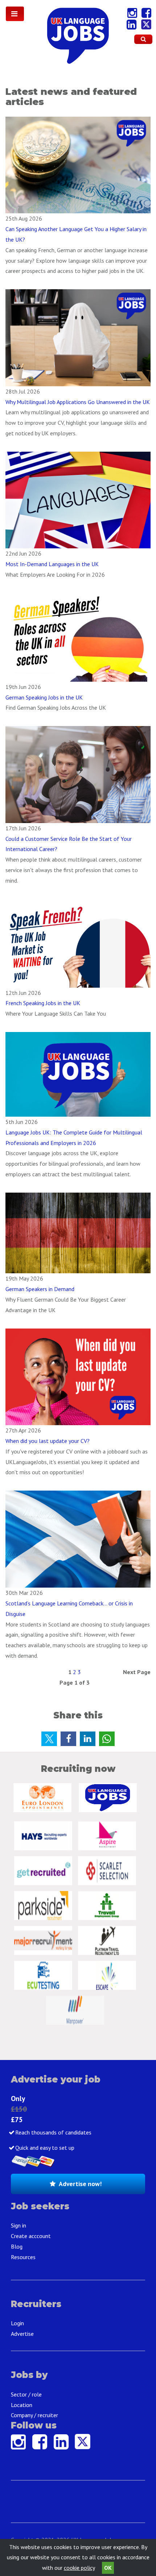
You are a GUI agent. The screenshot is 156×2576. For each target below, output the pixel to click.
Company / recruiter (34, 2415)
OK (108, 2568)
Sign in (19, 2225)
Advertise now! (80, 2184)
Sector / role (26, 2394)
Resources (23, 2257)
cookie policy (79, 2568)
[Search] (143, 39)
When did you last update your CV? (48, 1441)
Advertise (22, 2334)
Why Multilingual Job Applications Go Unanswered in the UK (78, 402)
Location (22, 2405)
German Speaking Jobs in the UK (44, 697)
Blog (17, 2246)
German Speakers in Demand (40, 1289)
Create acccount (31, 2236)
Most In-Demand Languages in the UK (52, 564)
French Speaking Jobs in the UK (43, 1003)
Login (17, 2323)
